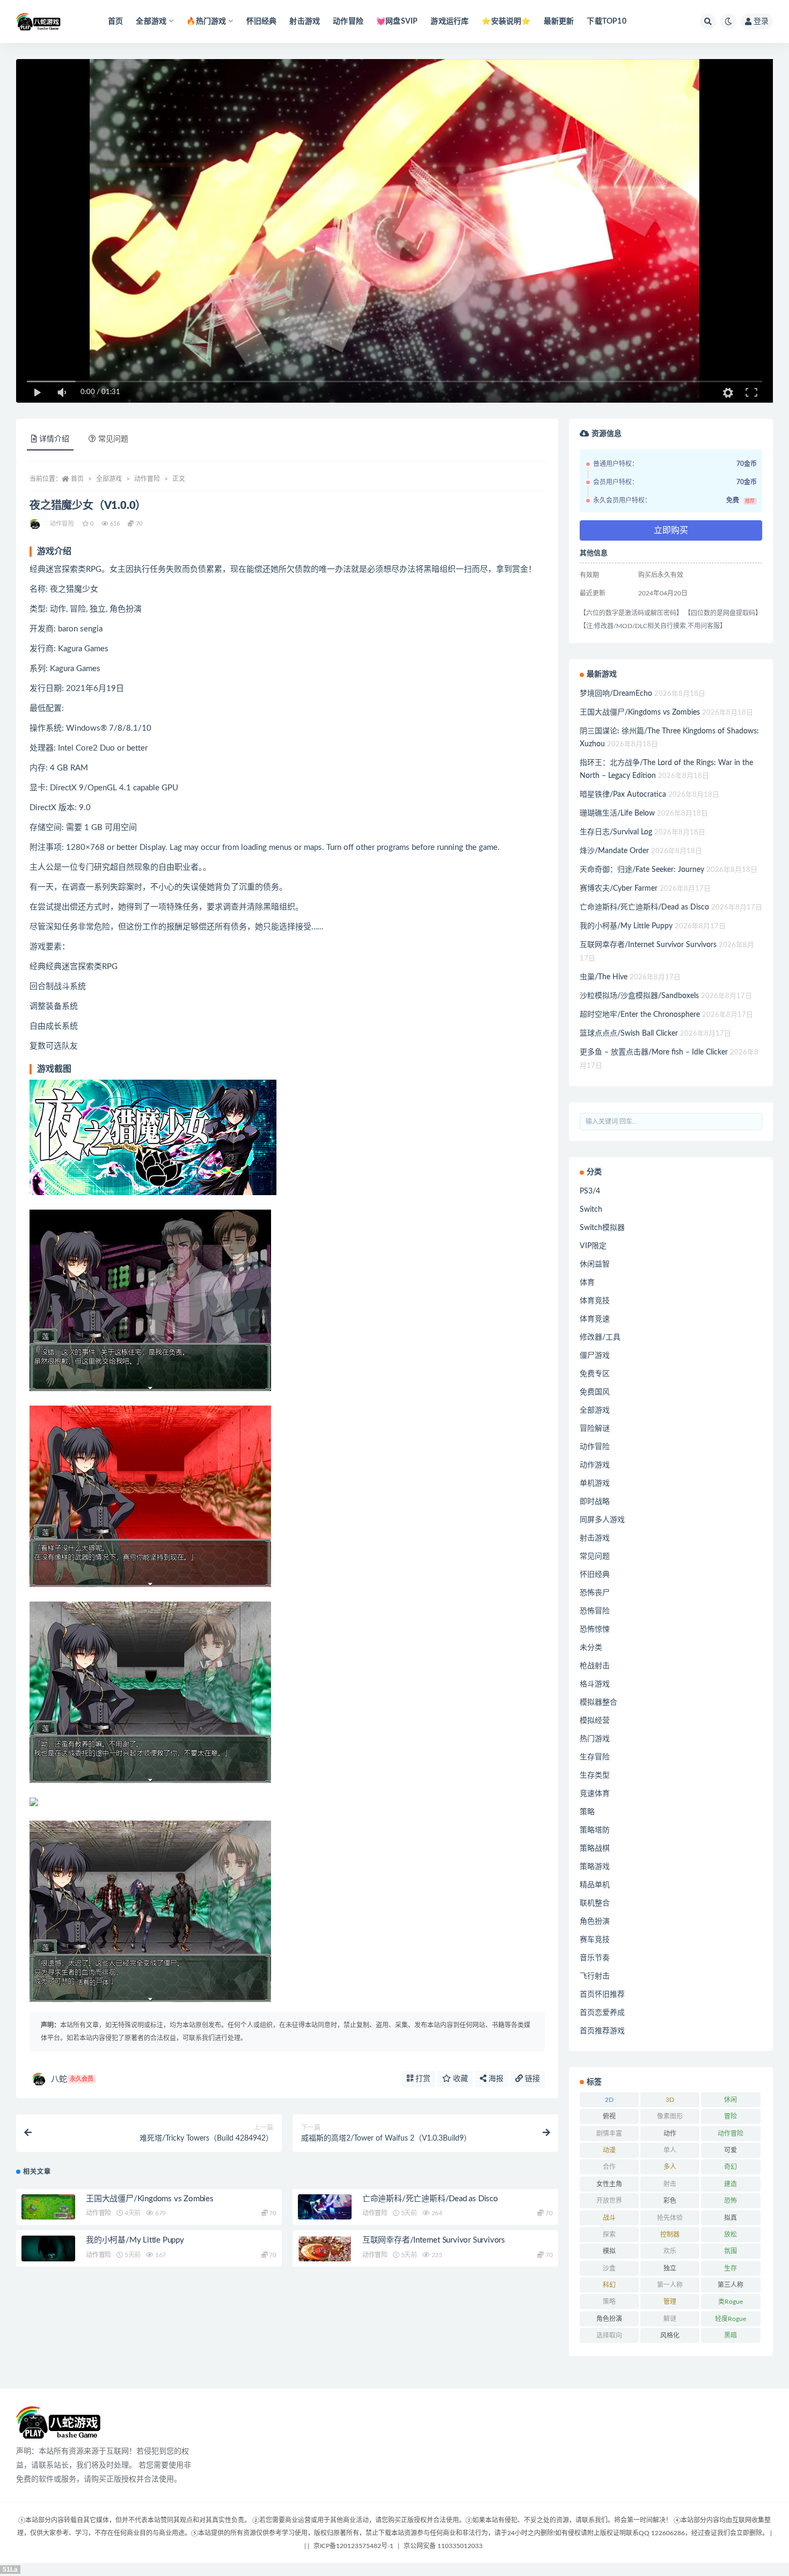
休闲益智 (595, 1264)
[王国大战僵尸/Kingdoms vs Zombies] (48, 2209)
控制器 (670, 2235)
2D (609, 2100)
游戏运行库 (450, 21)
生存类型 (595, 1775)
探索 (609, 2235)
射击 (670, 2184)
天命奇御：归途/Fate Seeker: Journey (642, 870)
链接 (531, 2079)
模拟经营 (595, 1721)
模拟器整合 (598, 1702)
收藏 (459, 2079)
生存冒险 (595, 1757)
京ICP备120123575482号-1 (353, 2546)
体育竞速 (595, 1319)
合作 (609, 2167)
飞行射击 (595, 1976)
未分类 (591, 1648)
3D (670, 2100)
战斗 (609, 2218)
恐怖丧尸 (595, 1593)
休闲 (730, 2100)
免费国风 (595, 1392)
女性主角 (609, 2184)
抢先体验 (670, 2218)
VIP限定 (593, 1246)
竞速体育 (595, 1794)
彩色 (670, 2201)
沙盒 (609, 2268)
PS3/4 (590, 1191)
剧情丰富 (609, 2134)
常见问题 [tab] (113, 439)
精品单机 (595, 1885)
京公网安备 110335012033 (443, 2546)
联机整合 (595, 1903)
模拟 (609, 2251)
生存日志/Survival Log (616, 832)
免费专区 (595, 1374)
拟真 (730, 2218)
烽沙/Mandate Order (614, 851)
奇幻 (730, 2167)
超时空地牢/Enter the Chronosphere (640, 1015)
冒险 (730, 2116)
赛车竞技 (595, 1940)
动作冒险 (348, 21)
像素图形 (670, 2116)
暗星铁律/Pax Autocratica (623, 795)
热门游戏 (595, 1739)
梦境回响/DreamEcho (616, 694)
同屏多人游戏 (602, 1520)
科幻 (609, 2285)
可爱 (730, 2150)
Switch (591, 1210)
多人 (670, 2167)
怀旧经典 (262, 21)
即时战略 (595, 1502)
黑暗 (730, 2335)
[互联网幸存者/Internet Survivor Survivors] (325, 2251)
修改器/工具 (600, 1337)
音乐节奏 (595, 1958)
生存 (730, 2268)
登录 (761, 21)
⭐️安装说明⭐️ (506, 21)
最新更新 (559, 21)
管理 (670, 2302)
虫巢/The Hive (604, 977)
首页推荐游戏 (602, 2031)
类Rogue (730, 2302)
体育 (587, 1283)
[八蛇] (36, 524)
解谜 (670, 2319)
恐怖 (730, 2201)
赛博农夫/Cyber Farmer (619, 889)
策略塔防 (595, 1830)
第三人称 (730, 2285)
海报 (495, 2079)
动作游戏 (595, 1465)
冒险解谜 (595, 1429)
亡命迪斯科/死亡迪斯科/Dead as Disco (430, 2199)
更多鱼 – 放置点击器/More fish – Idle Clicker (654, 1052)
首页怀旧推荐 (602, 1995)
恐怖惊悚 (595, 1629)
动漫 (609, 2150)
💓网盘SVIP (397, 21)
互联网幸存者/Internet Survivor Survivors (434, 2240)
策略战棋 (595, 1849)
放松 (730, 2235)
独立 (670, 2268)
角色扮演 (595, 1922)
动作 (670, 2134)
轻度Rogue (730, 2319)
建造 (730, 2184)
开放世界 (609, 2201)
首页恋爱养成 (602, 2013)
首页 (115, 21)
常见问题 (595, 1556)
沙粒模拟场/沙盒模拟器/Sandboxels (639, 996)
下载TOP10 (606, 21)
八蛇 (72, 2079)
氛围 (730, 2251)
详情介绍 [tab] (54, 439)
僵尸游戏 (595, 1356)
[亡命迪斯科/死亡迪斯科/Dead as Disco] (325, 2209)
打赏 (422, 2079)
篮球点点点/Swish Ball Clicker (629, 1034)
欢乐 (670, 2251)
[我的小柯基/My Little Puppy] (48, 2251)
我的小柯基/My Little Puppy (135, 2240)
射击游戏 (305, 21)
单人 (670, 2150)
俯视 (609, 2116)
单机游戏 (595, 1483)
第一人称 (670, 2285)
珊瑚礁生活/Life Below (617, 813)
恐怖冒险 (595, 1611)
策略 (587, 1812)
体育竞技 (595, 1301)
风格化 (670, 2335)
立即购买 (671, 530)
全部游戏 (109, 479)
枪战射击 (595, 1666)
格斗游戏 (595, 1684)
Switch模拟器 (602, 1228)
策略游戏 (595, 1867)
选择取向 (609, 2335)
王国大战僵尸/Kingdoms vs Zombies (150, 2199)
